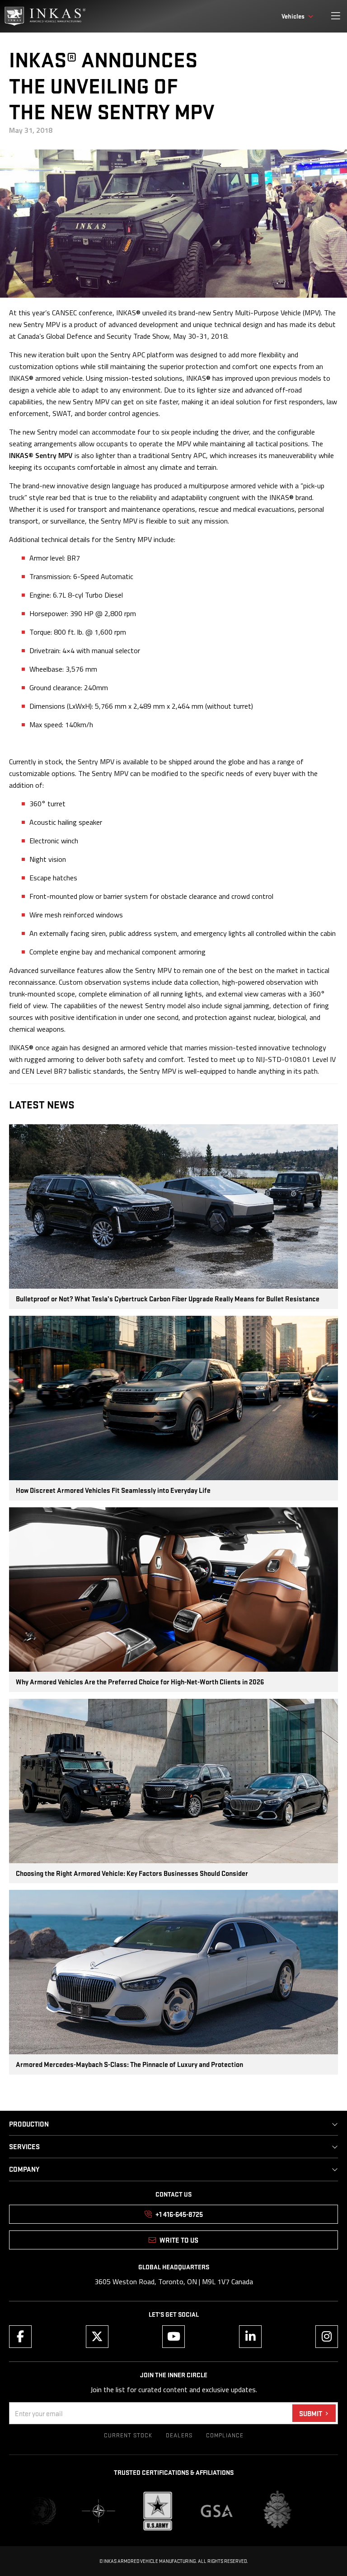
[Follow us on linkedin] (250, 2337)
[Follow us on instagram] (327, 2337)
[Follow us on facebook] (20, 2337)
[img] (45, 16)
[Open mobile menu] (336, 16)
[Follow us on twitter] (97, 2337)
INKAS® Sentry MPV (41, 455)
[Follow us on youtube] (173, 2337)
